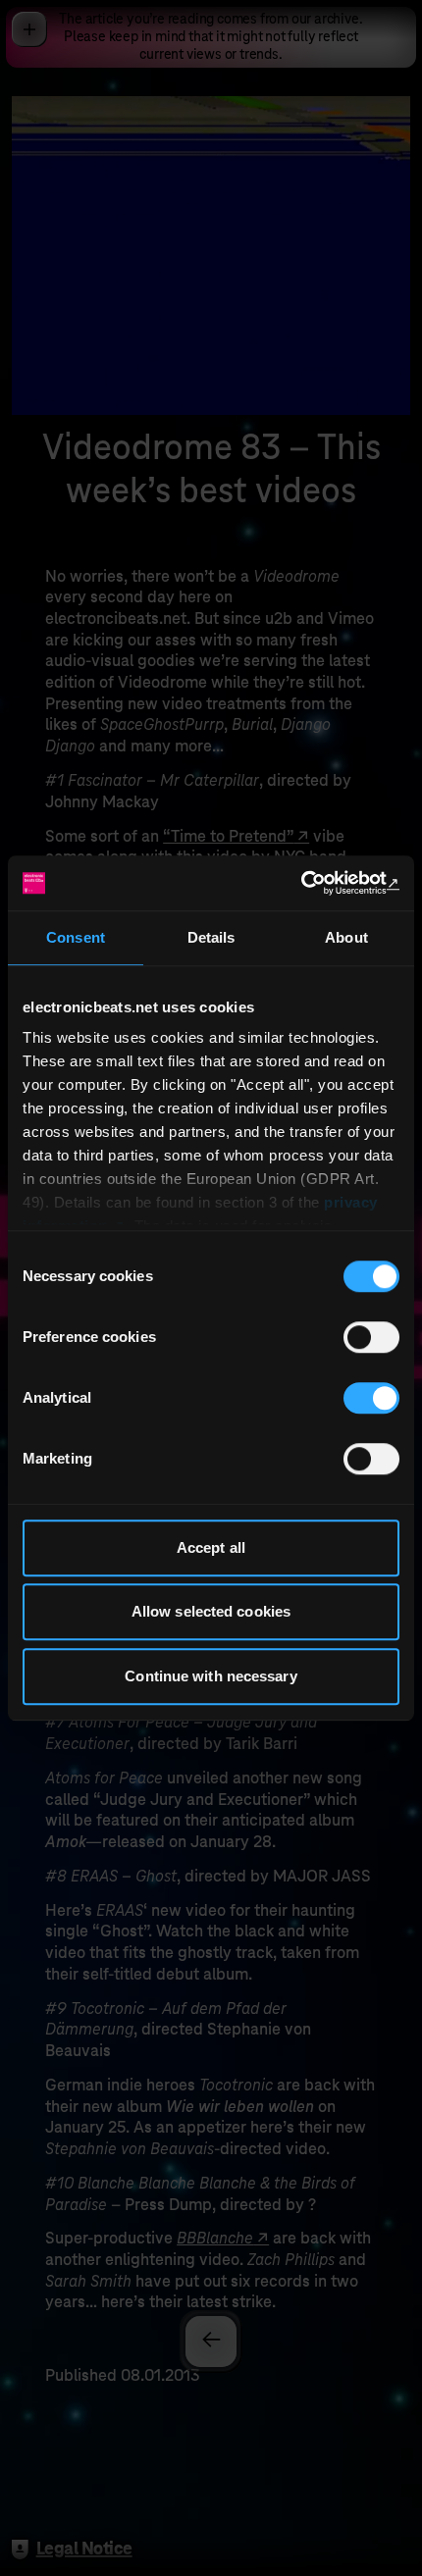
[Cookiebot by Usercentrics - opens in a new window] (314, 883)
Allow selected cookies (211, 1611)
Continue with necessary (211, 1676)
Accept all (211, 1547)
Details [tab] (211, 937)
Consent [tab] (76, 937)
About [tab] (346, 937)
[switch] (371, 1337)
